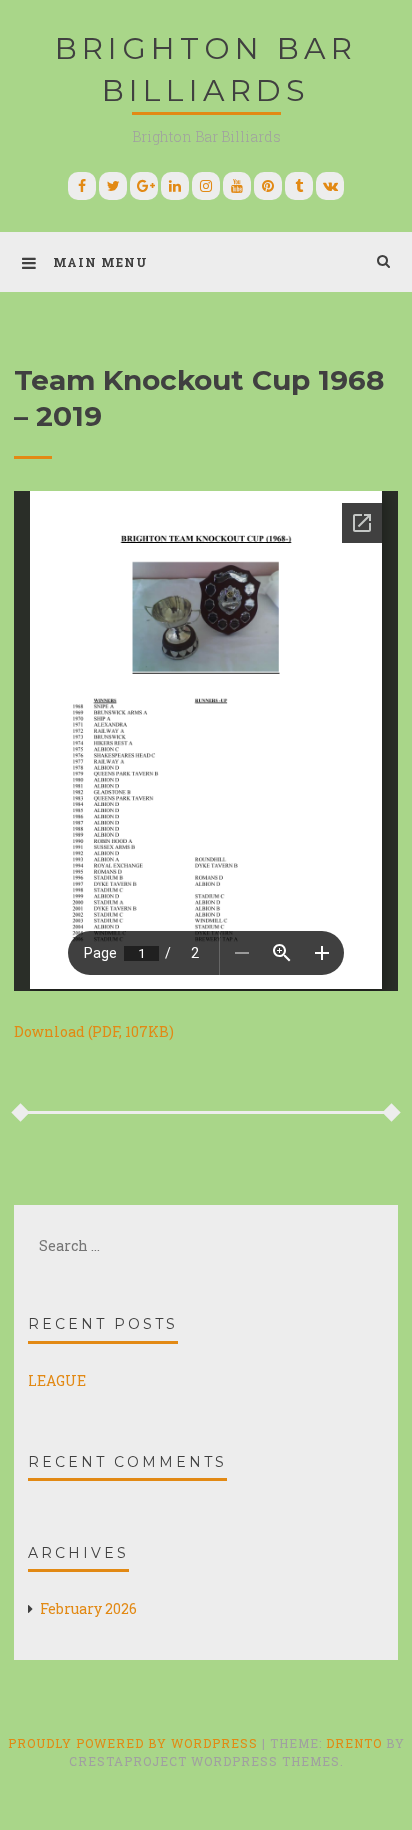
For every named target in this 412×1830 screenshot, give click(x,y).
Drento (354, 1743)
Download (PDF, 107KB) (94, 1031)
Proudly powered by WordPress (135, 1743)
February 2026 (88, 1608)
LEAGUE (57, 1380)
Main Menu (100, 262)
